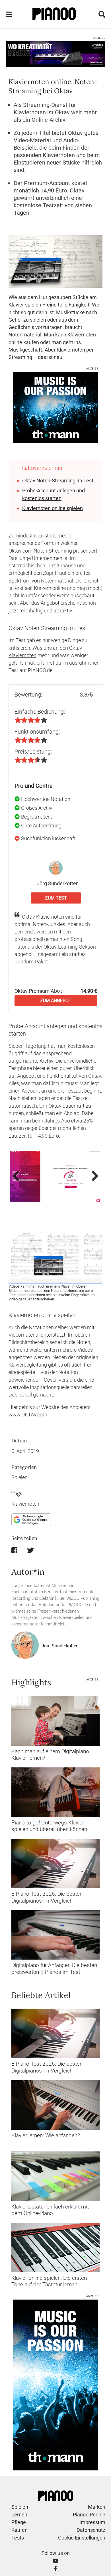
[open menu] (9, 14)
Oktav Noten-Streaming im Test (58, 481)
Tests (18, 2538)
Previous (18, 1176)
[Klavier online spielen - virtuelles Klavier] (55, 2247)
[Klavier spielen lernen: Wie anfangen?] (55, 2105)
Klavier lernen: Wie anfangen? (46, 2135)
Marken (97, 2507)
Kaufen (19, 2530)
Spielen (19, 1477)
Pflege (19, 2522)
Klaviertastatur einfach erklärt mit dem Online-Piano (50, 2210)
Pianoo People (89, 2515)
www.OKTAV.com (28, 1415)
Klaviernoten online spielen (53, 508)
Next (93, 1176)
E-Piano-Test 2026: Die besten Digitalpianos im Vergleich (47, 1897)
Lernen (19, 2515)
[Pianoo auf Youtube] (55, 2561)
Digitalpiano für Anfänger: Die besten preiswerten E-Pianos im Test (54, 1968)
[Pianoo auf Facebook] (56, 2568)
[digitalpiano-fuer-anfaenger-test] (55, 1935)
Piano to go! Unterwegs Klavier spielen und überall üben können (49, 1826)
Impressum (92, 2522)
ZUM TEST (56, 898)
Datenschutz (91, 2530)
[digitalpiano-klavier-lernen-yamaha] (55, 1721)
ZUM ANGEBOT (56, 1001)
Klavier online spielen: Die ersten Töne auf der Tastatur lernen (49, 2281)
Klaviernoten (25, 1504)
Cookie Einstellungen (82, 2538)
